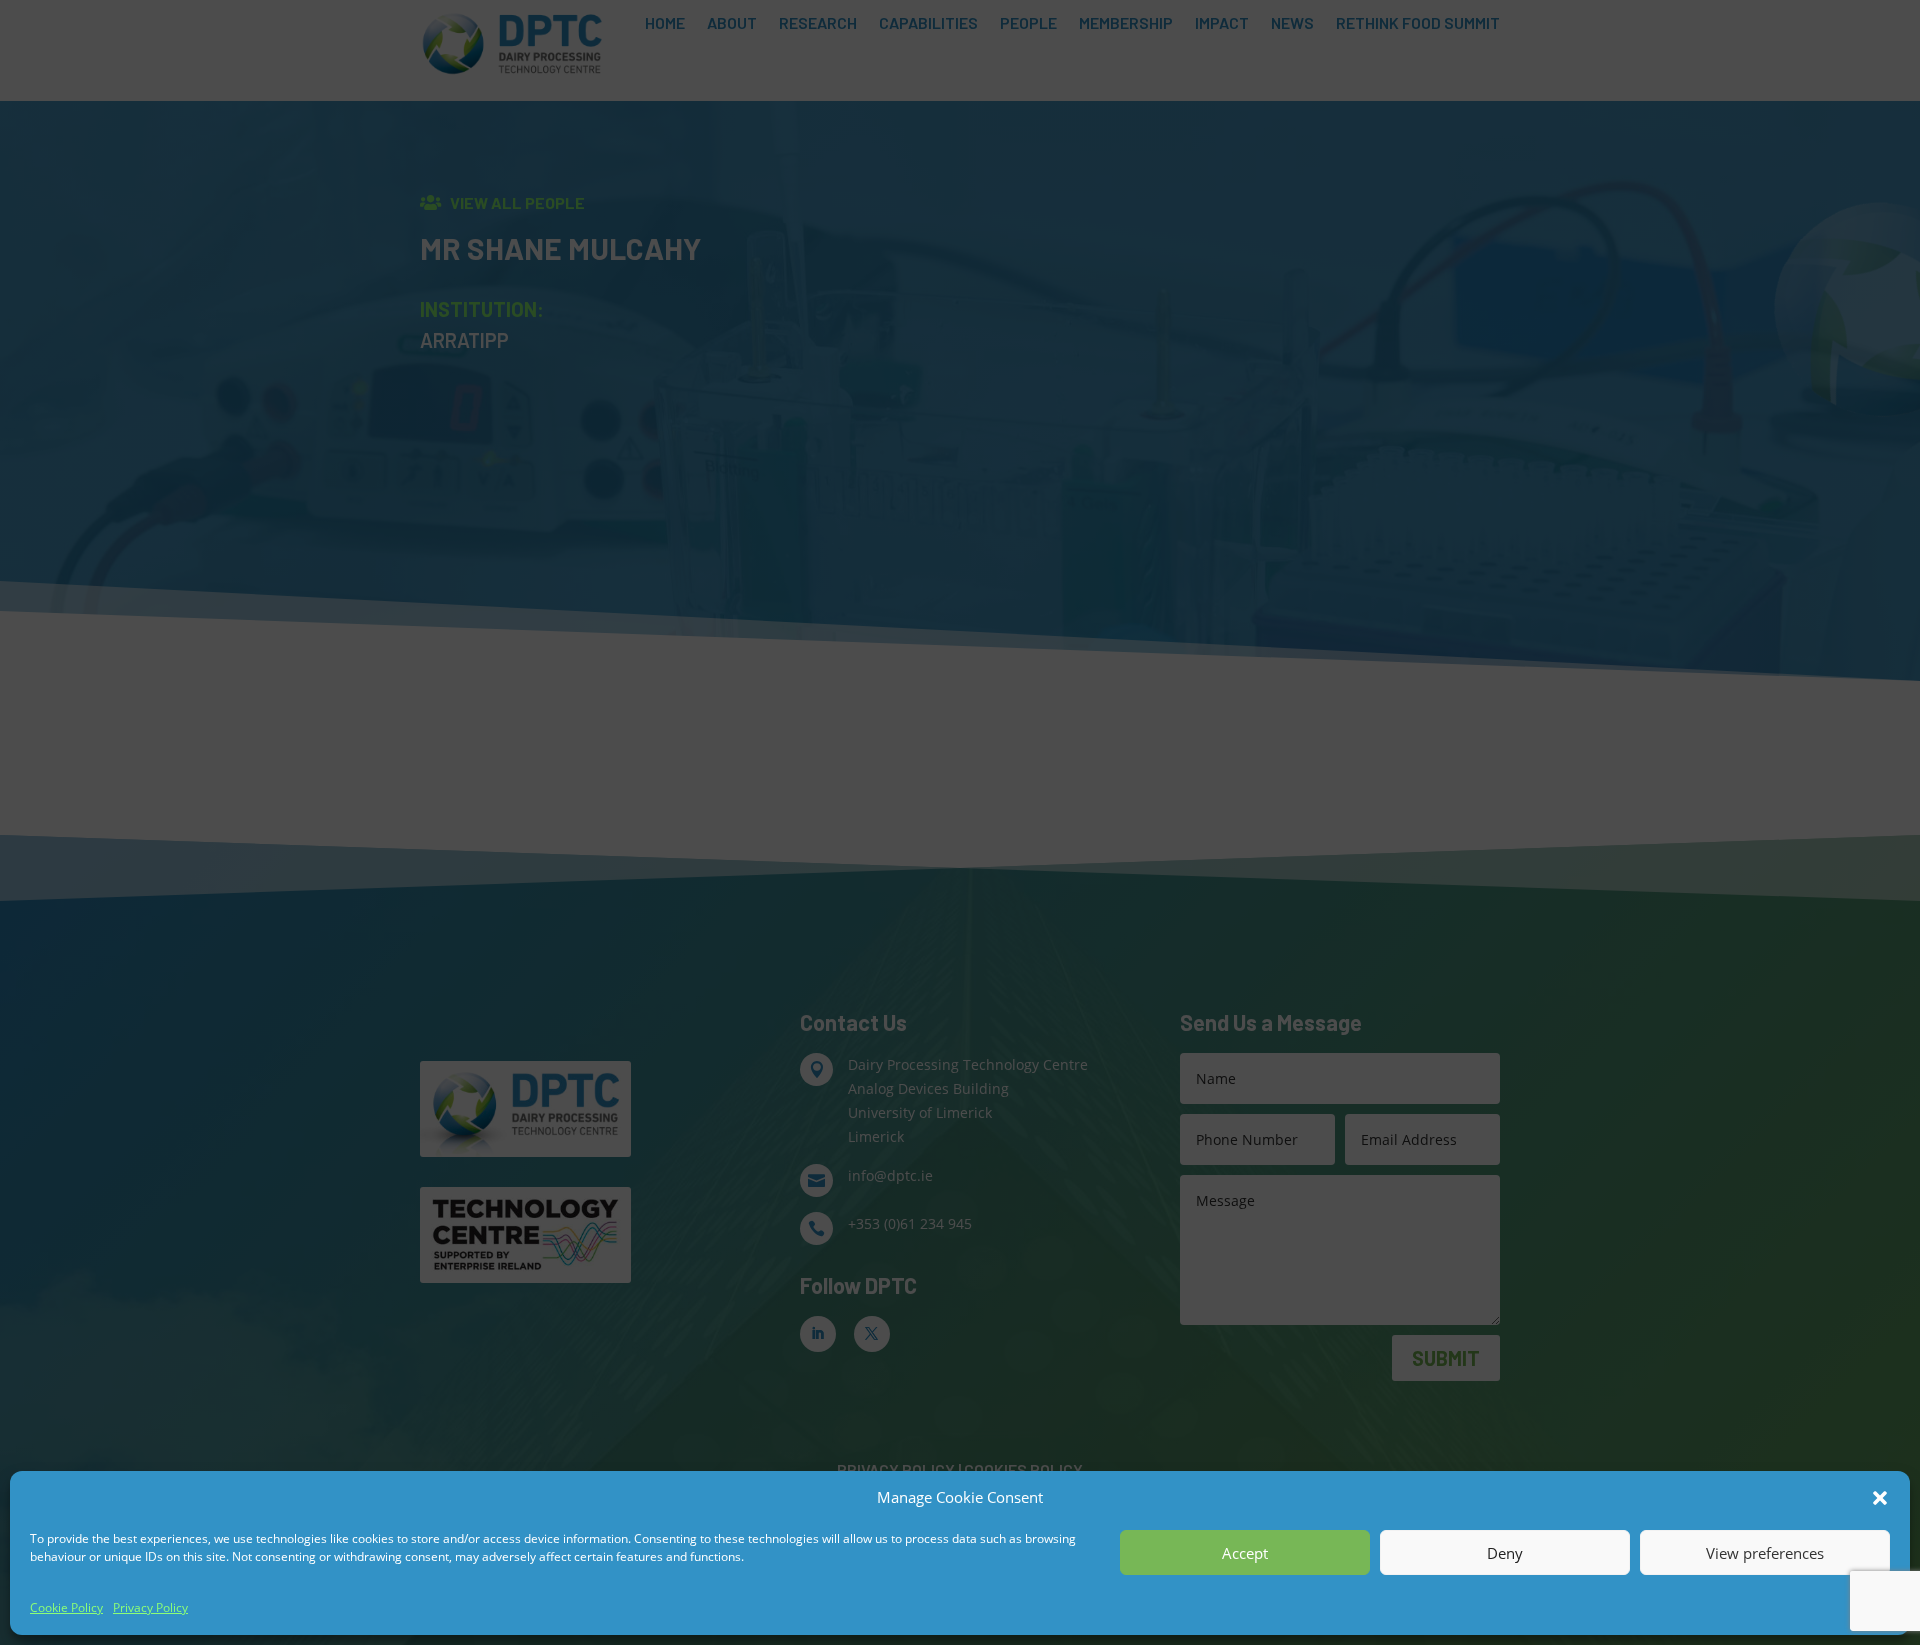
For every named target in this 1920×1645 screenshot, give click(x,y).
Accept (1245, 1553)
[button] (1880, 1498)
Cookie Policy (66, 1607)
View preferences (1765, 1553)
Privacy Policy (150, 1607)
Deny (1505, 1553)
